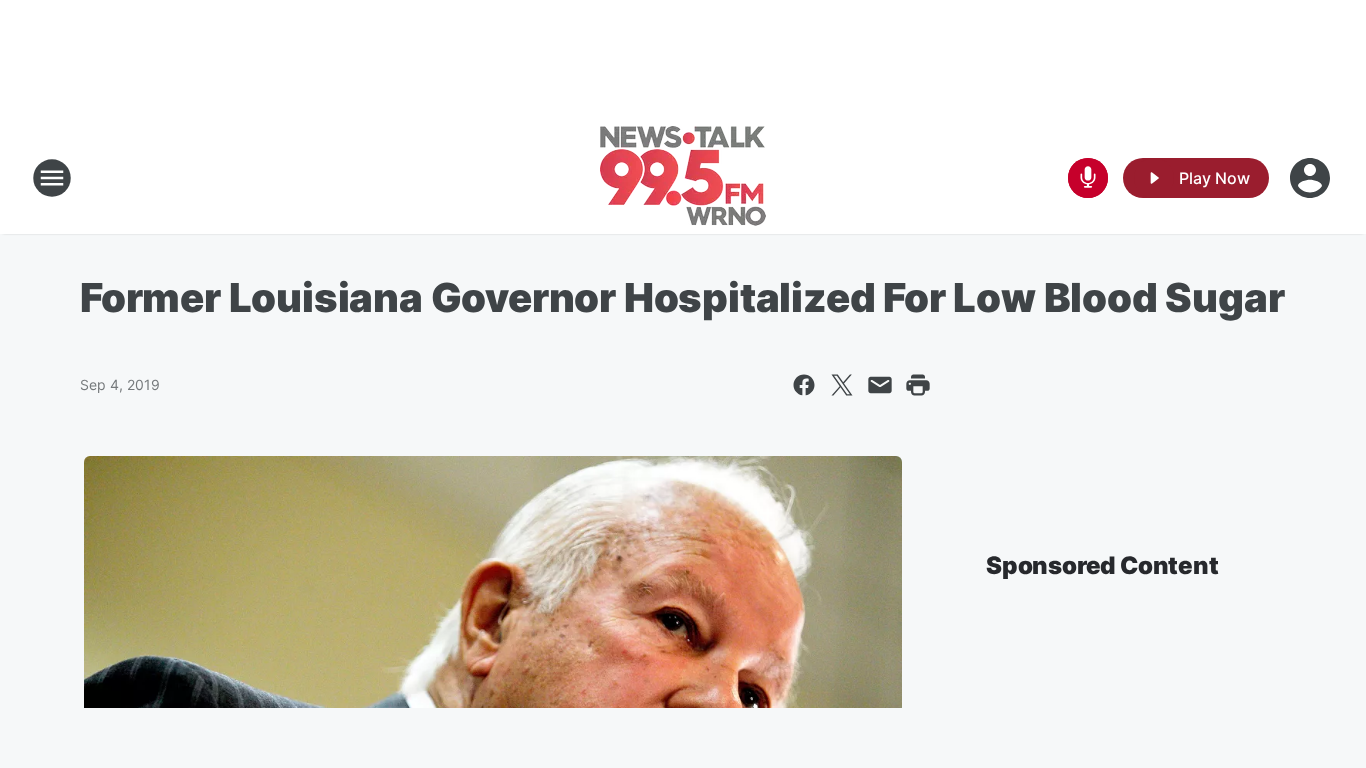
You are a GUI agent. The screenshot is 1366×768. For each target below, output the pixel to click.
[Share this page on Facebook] (804, 385)
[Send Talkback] (1088, 178)
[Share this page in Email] (880, 385)
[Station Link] (683, 178)
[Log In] (1312, 178)
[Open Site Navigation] (52, 178)
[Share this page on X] (842, 385)
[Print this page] (918, 385)
